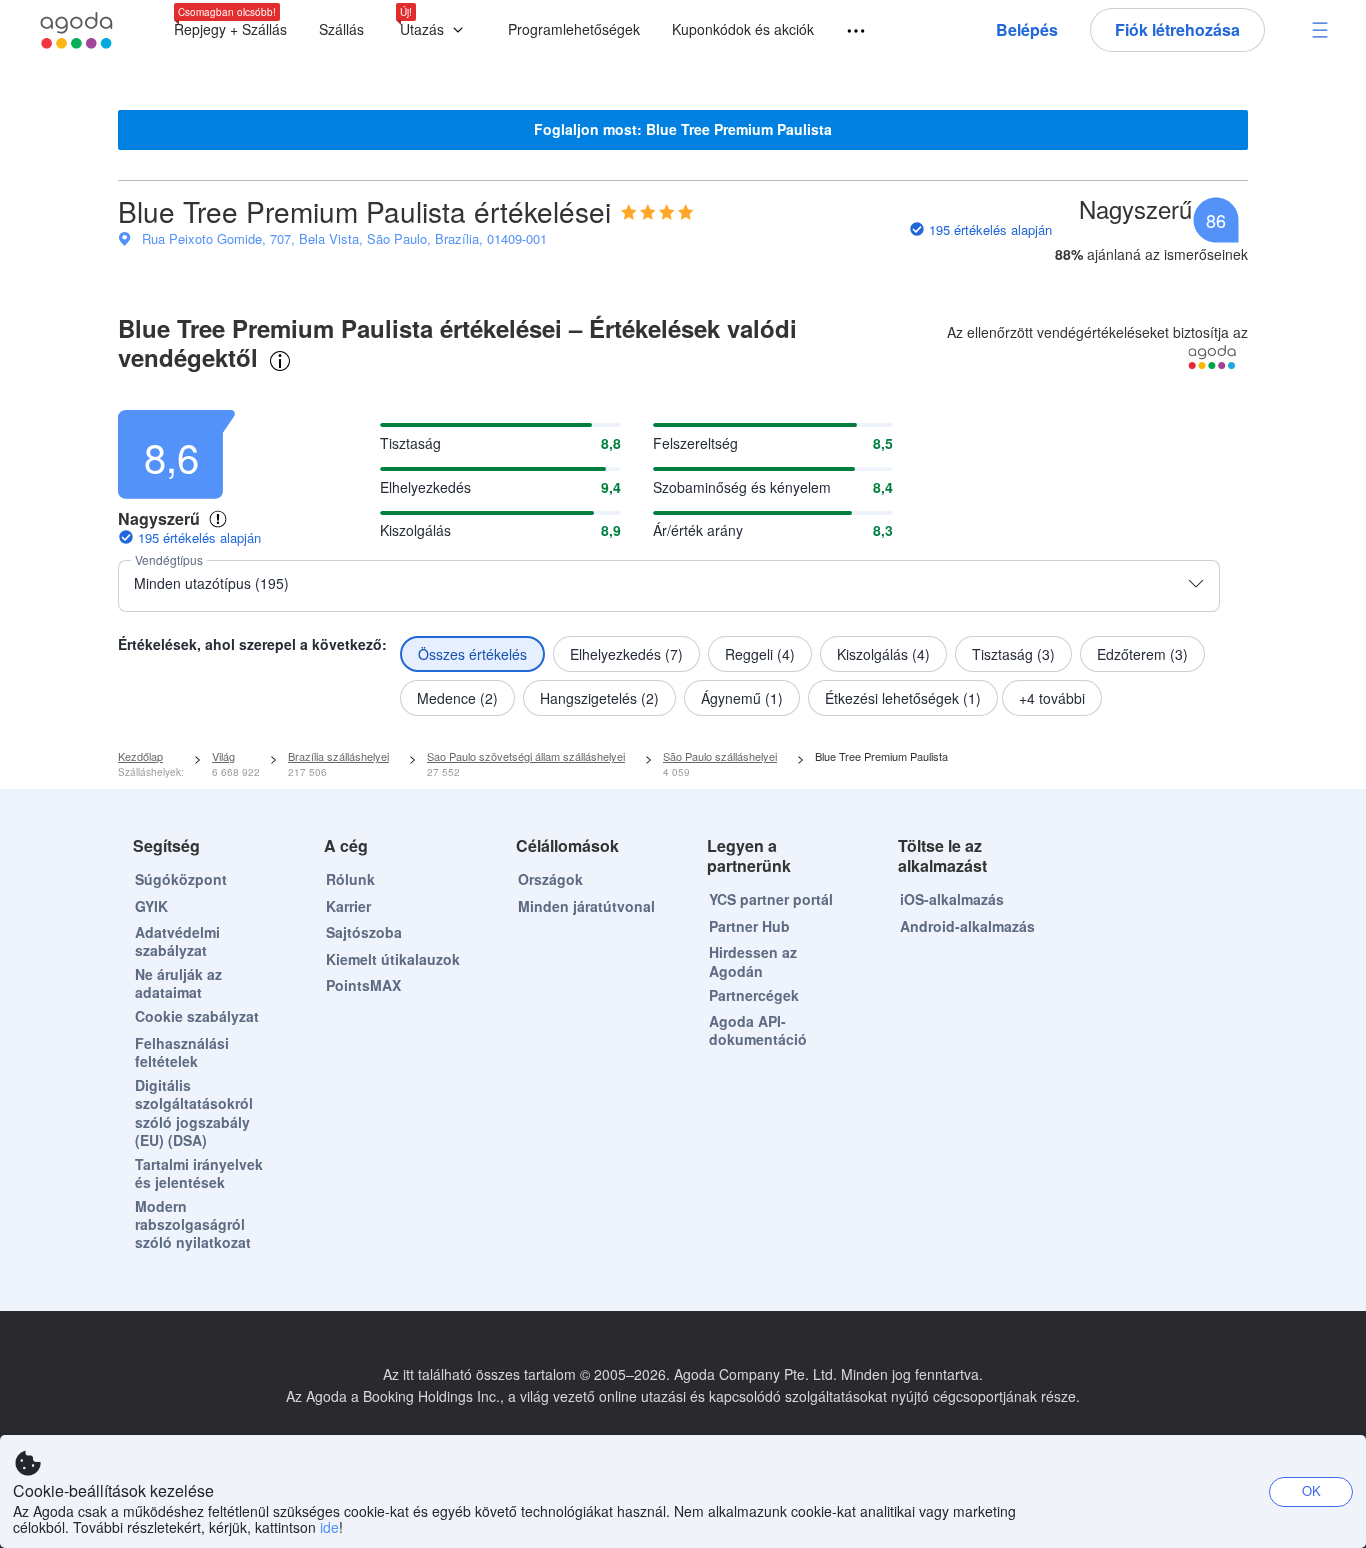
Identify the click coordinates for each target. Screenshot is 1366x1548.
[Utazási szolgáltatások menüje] (847, 31)
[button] (436, 30)
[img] (657, 212)
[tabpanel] (683, 557)
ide (329, 1527)
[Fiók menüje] (1320, 30)
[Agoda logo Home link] (77, 30)
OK (1311, 1490)
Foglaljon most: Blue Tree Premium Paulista (683, 129)
